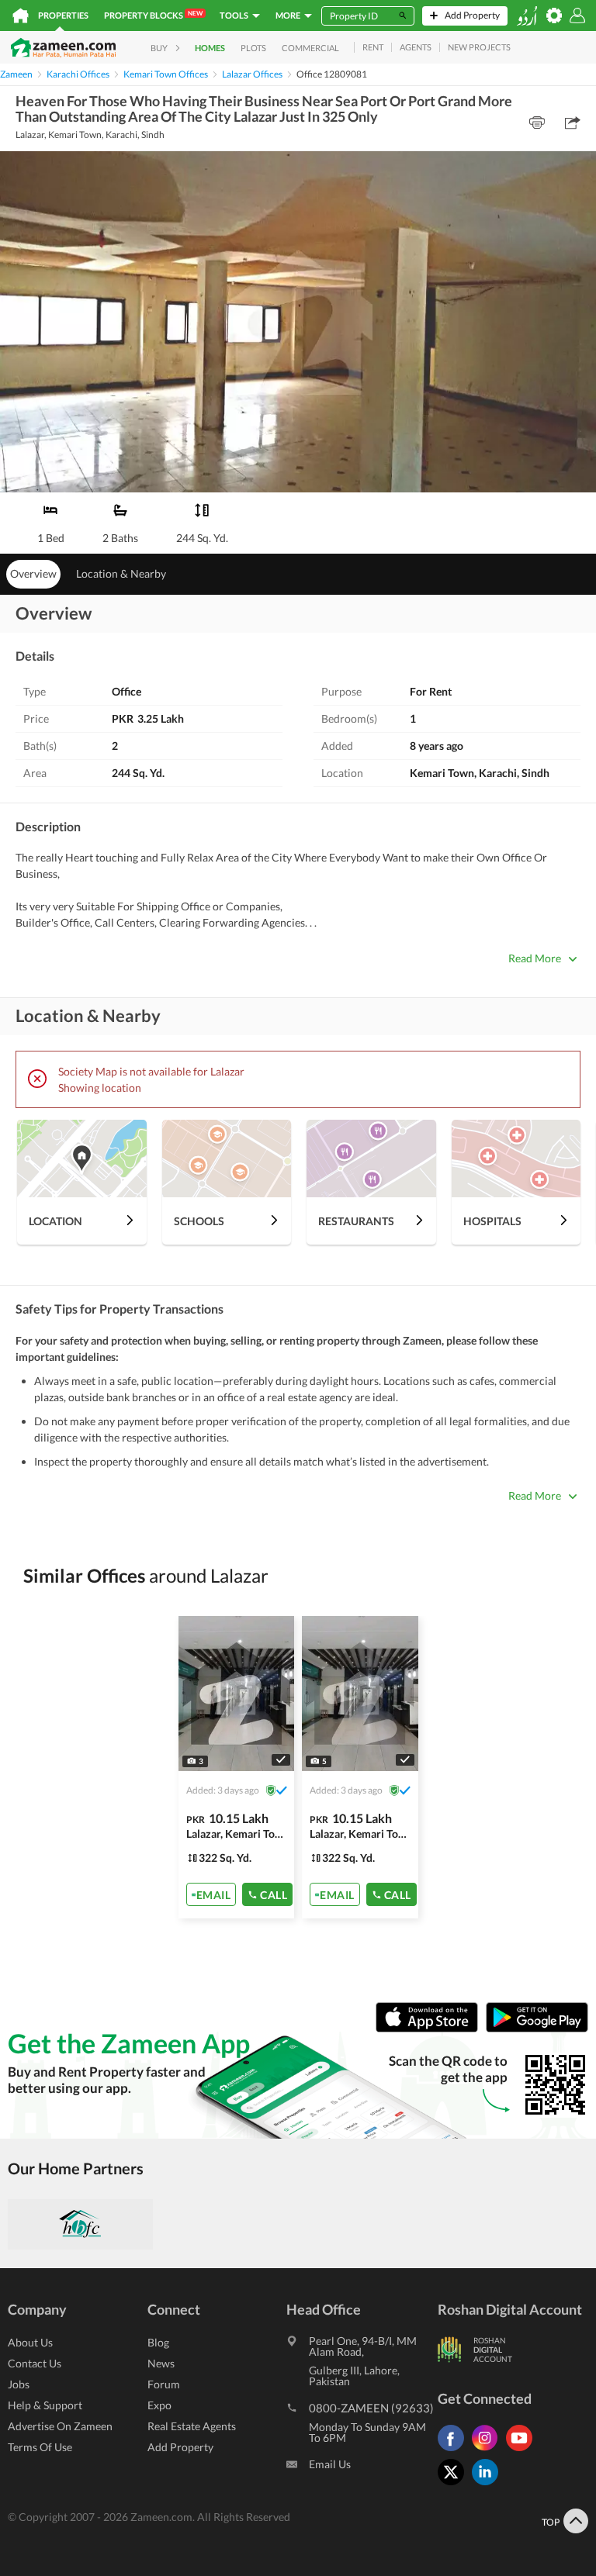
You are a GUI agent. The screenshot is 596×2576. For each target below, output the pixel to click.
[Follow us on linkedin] (489, 2485)
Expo (159, 2405)
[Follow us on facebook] (455, 2451)
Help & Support (45, 2405)
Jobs (19, 2384)
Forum (164, 2384)
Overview (33, 573)
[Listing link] (237, 1767)
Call (274, 1895)
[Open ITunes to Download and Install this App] (431, 2029)
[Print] (537, 123)
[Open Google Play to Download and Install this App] (537, 2029)
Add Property (180, 2447)
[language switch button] (527, 16)
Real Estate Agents (192, 2426)
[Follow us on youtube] (523, 2451)
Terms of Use (40, 2447)
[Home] (21, 16)
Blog (158, 2342)
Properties (63, 15)
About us (30, 2342)
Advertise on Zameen (60, 2426)
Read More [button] (535, 958)
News (161, 2363)
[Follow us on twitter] (455, 2485)
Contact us (35, 2363)
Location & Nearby (121, 573)
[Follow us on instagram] (489, 2451)
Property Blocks (153, 15)
